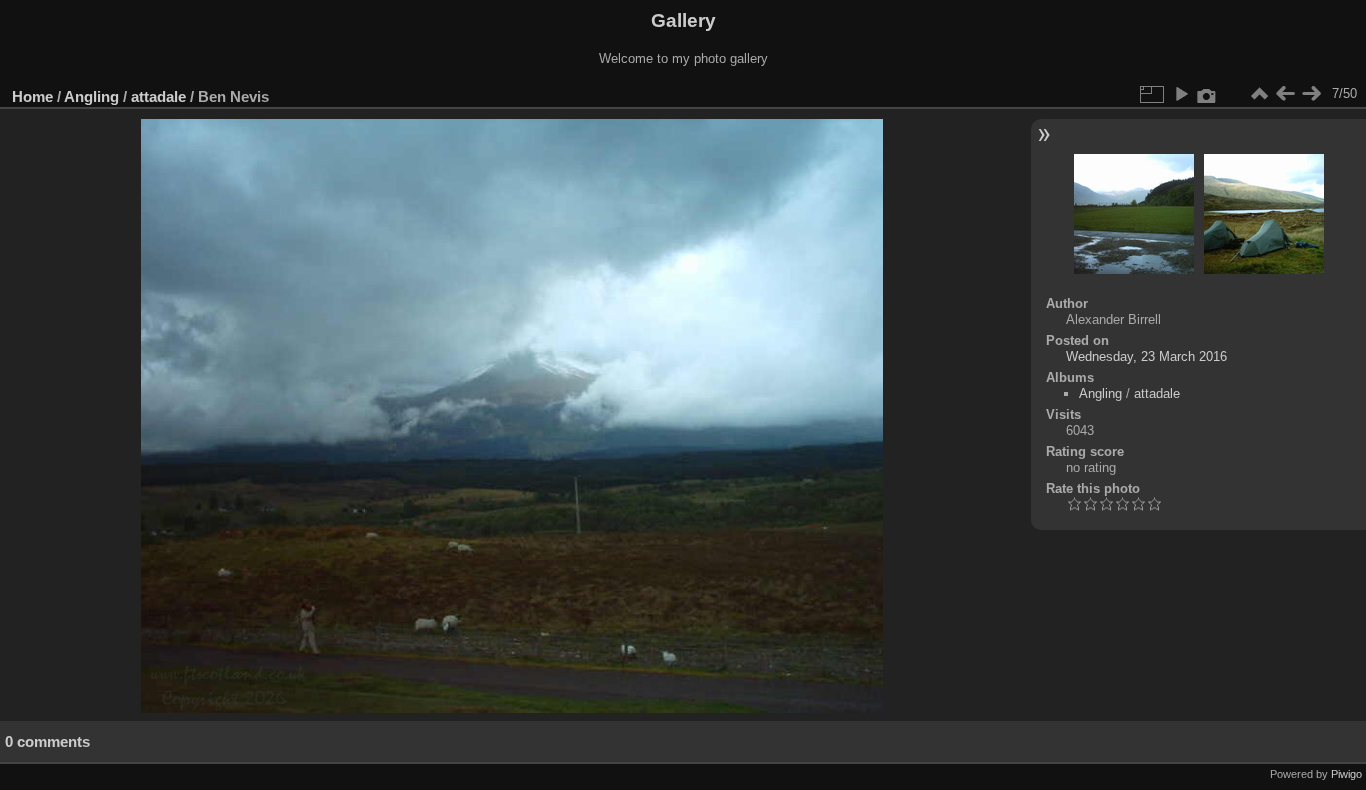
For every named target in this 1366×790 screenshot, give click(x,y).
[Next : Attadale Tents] (1311, 94)
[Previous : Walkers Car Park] (1285, 94)
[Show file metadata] (1207, 94)
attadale (158, 96)
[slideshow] (1181, 94)
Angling (91, 96)
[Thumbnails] (1259, 94)
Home (32, 96)
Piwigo (1346, 774)
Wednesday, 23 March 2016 (1146, 356)
